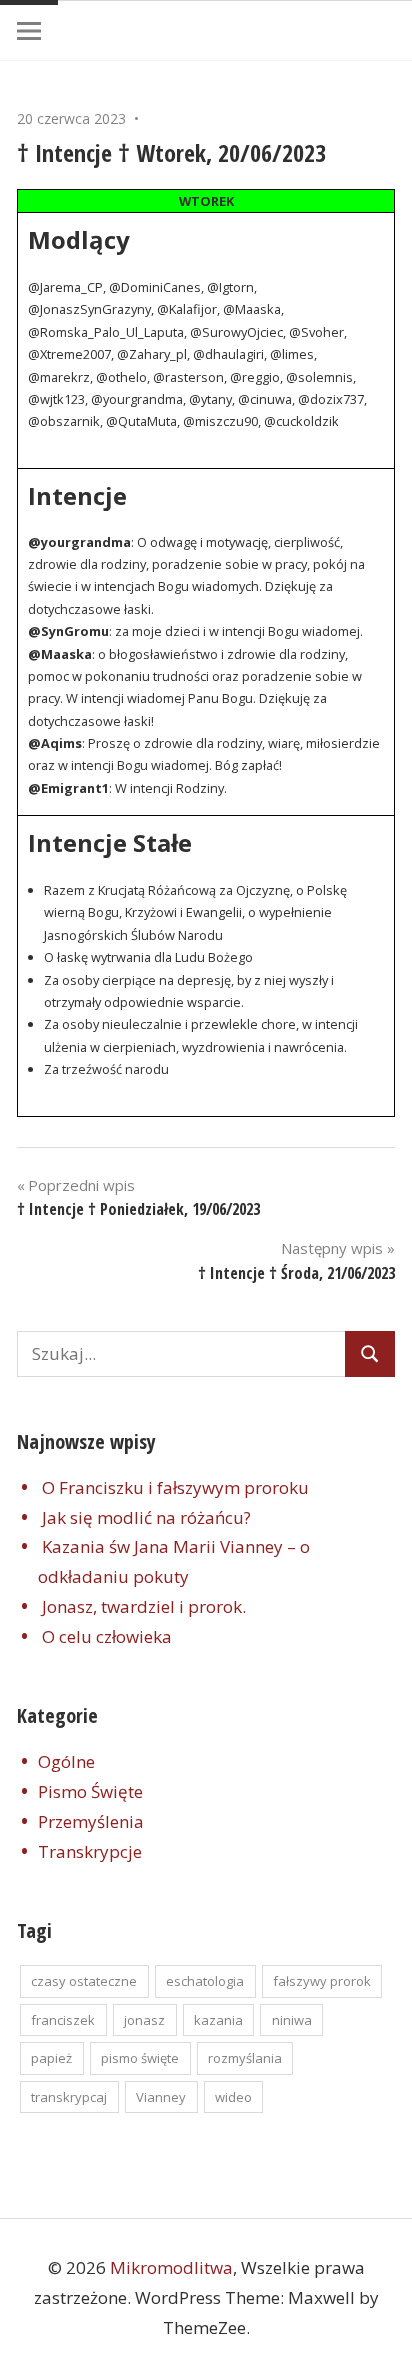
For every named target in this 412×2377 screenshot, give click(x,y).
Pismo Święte (90, 1791)
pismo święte (140, 2058)
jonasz (144, 2020)
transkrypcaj (69, 2097)
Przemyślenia (91, 1821)
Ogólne (66, 1761)
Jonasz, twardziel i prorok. (144, 1606)
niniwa (292, 2020)
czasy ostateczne (84, 1981)
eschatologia (205, 1981)
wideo (233, 2097)
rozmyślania (245, 2058)
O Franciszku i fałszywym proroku (175, 1487)
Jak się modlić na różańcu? (146, 1517)
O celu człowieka (107, 1636)
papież (51, 2058)
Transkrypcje (90, 1851)
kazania (218, 2020)
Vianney (161, 2097)
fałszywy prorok (322, 1981)
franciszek (63, 2020)
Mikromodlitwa (171, 2267)
